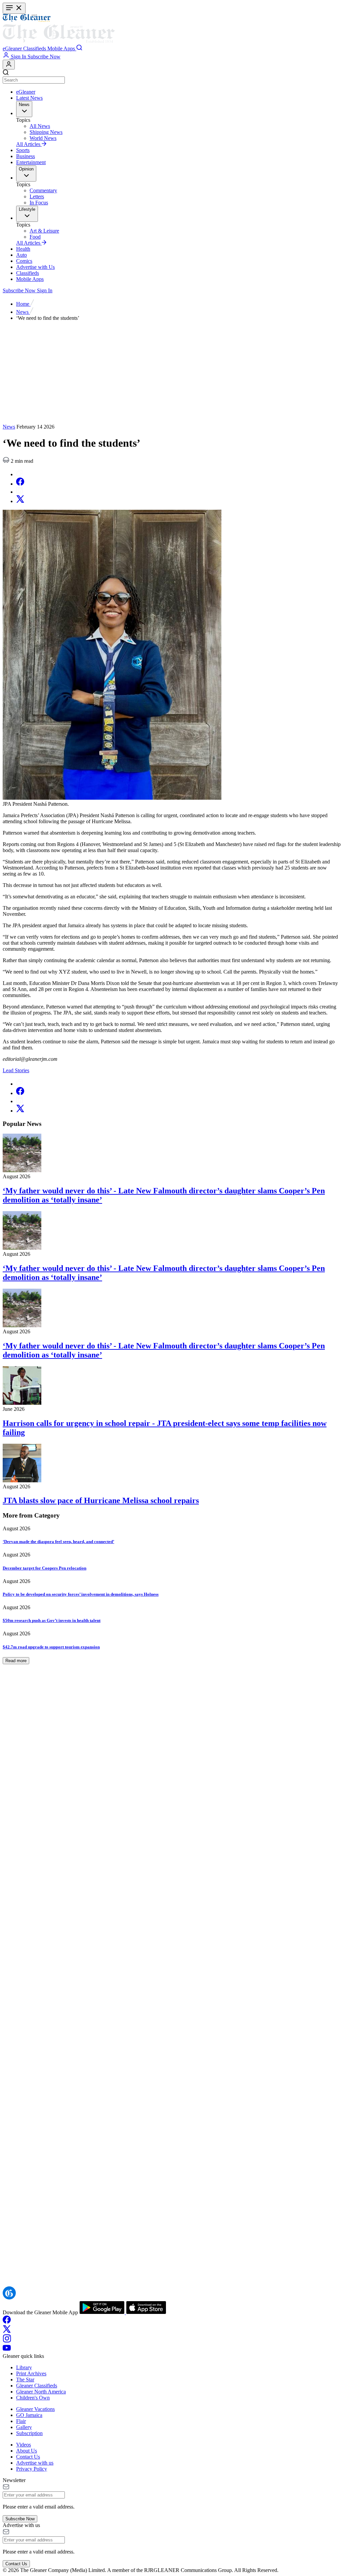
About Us (27, 2451)
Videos (24, 2445)
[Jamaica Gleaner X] (7, 2331)
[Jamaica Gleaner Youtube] (7, 2350)
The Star (25, 2380)
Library (24, 2367)
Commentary (43, 190)
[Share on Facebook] (20, 484)
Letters (37, 196)
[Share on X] (20, 501)
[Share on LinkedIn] (19, 492)
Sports (23, 150)
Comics (24, 261)
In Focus (39, 203)
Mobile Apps (30, 279)
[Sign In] (9, 65)
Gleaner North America (41, 2392)
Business (26, 156)
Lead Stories (16, 1070)
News (23, 312)
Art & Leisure (44, 231)
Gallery (24, 2427)
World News (43, 138)
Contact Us (28, 2457)
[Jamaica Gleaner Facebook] (7, 2322)
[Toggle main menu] (14, 8)
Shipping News (46, 132)
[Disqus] (172, 2016)
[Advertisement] (172, 374)
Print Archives (31, 2373)
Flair (21, 2421)
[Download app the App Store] (146, 2312)
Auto (21, 255)
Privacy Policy (32, 2469)
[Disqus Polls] (172, 1842)
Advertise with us (35, 2463)
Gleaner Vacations (35, 2409)
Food (35, 237)
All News (40, 126)
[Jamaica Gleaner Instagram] (7, 2341)
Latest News (29, 98)
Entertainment (31, 162)
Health (23, 249)
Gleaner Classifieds (37, 2386)
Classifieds (28, 273)
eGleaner (26, 92)
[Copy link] (19, 474)
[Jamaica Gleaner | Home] (172, 29)
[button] (13, 48)
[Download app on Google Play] (103, 2312)
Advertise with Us (35, 267)
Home (23, 304)
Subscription (29, 2433)
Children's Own (33, 2398)
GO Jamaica (29, 2415)
